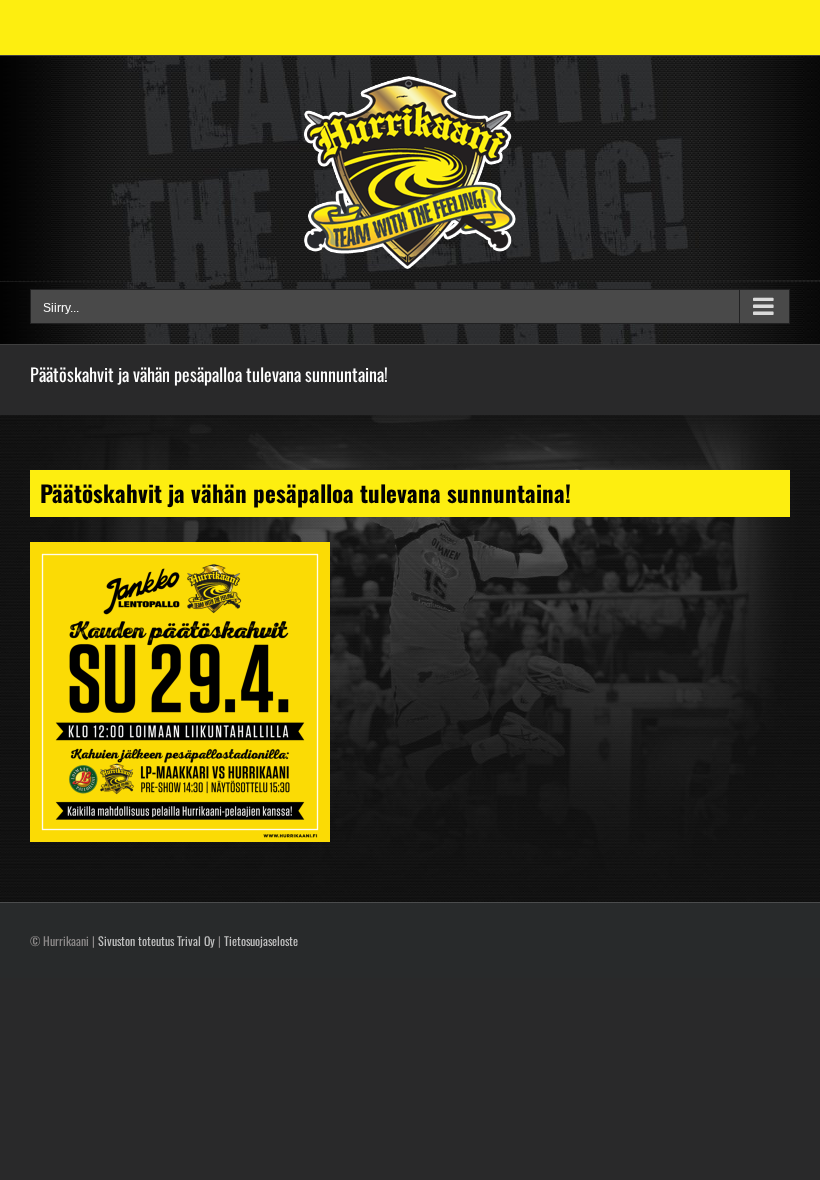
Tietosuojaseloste (261, 940)
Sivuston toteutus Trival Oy (156, 940)
